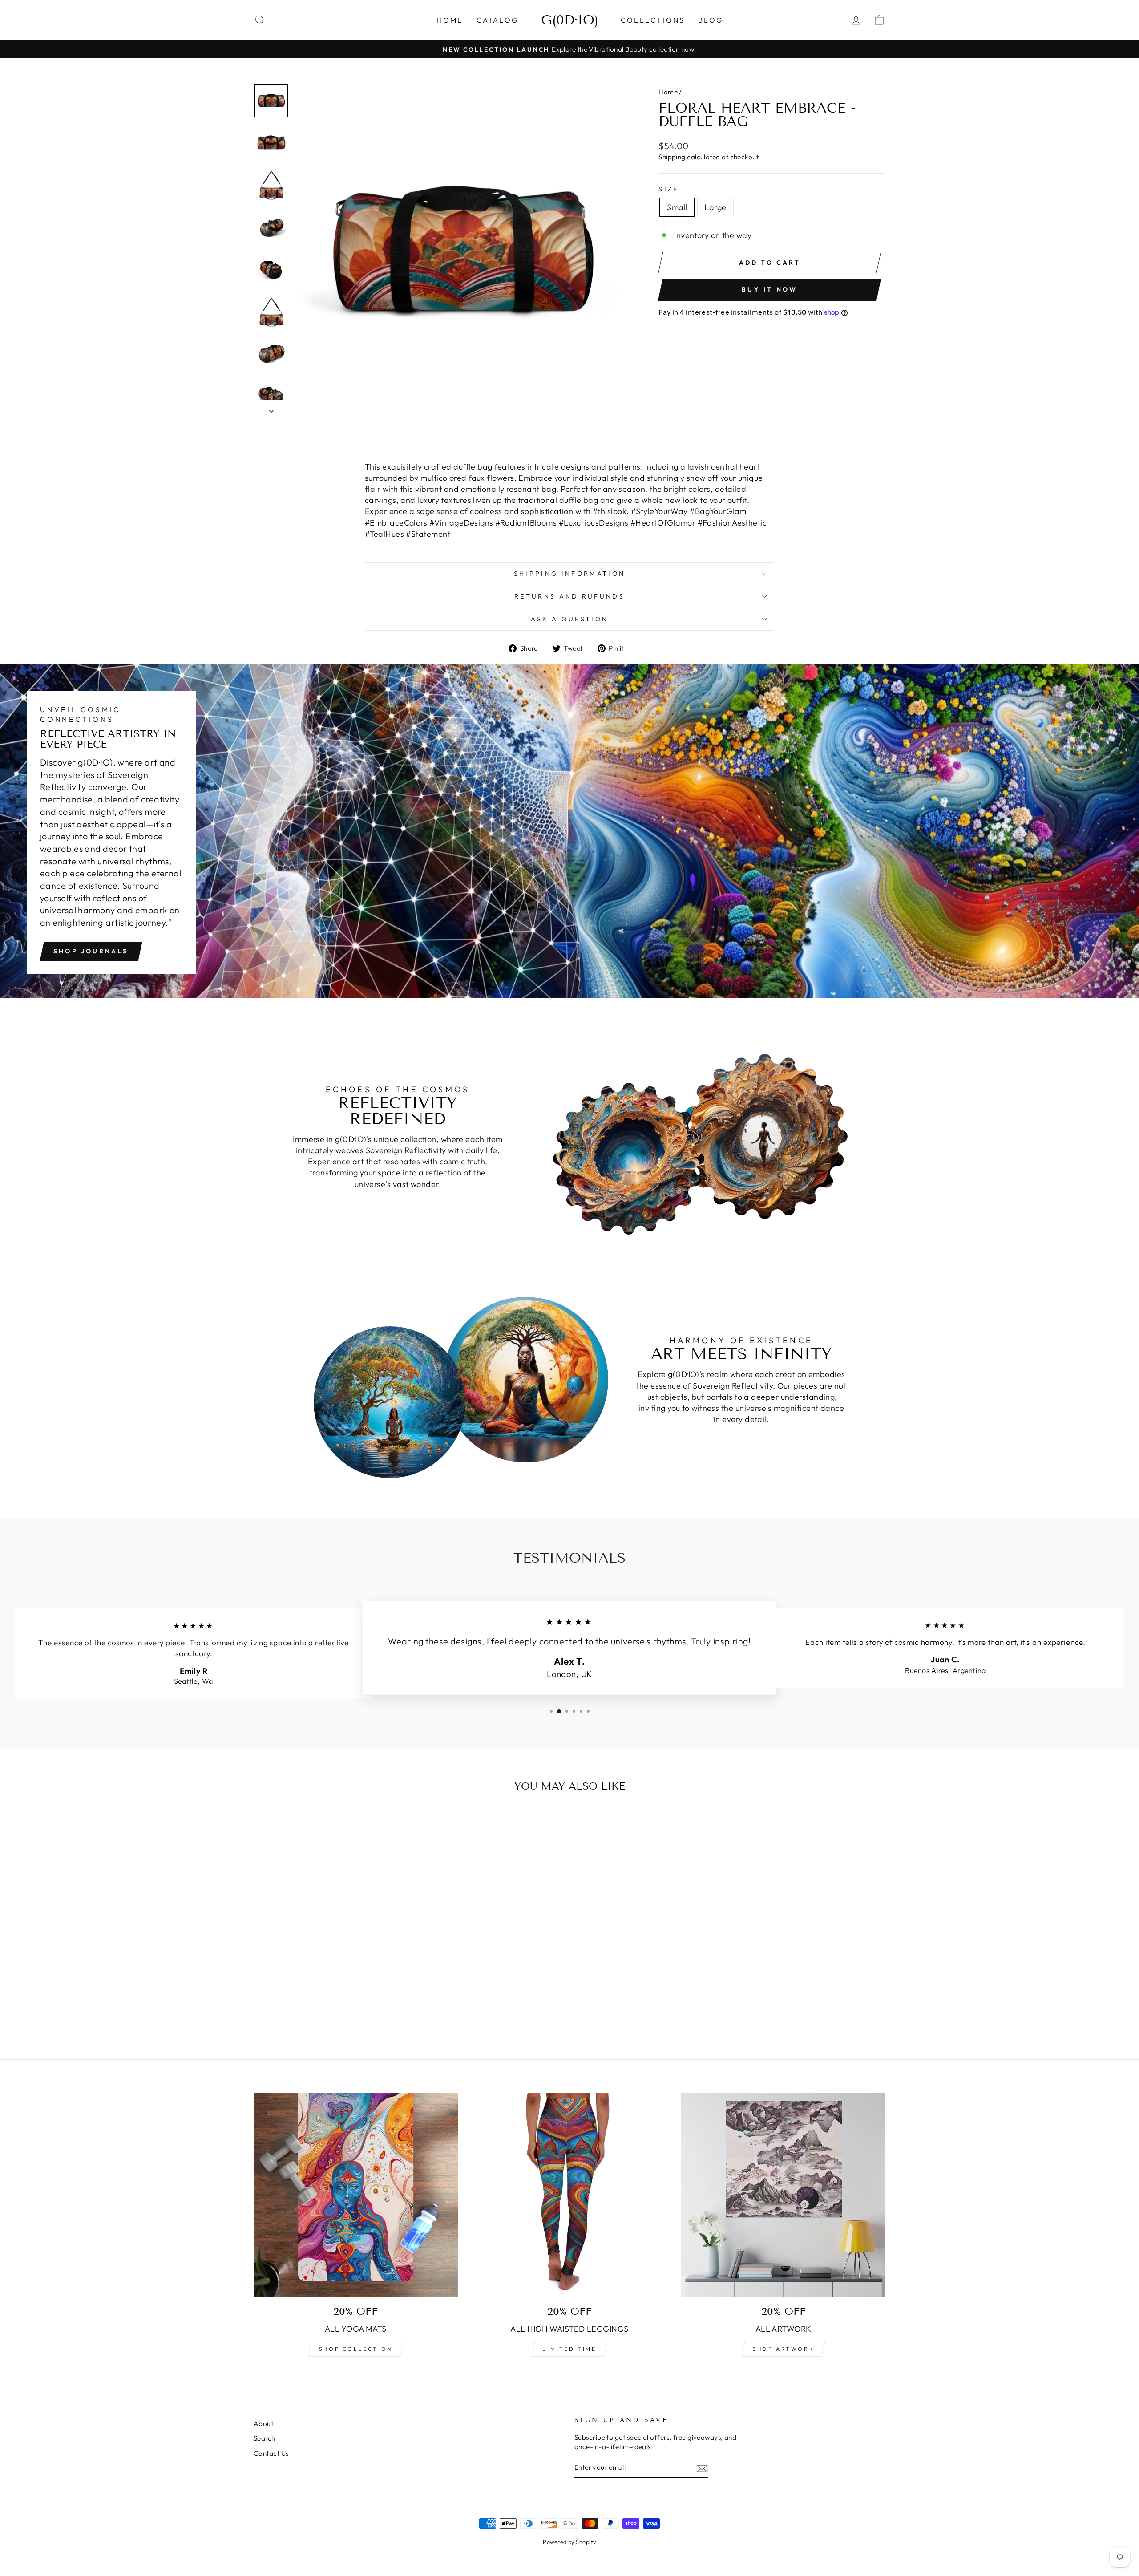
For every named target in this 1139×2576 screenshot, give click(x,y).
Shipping (672, 157)
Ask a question (569, 619)
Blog (711, 20)
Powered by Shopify (569, 2542)
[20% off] (356, 2195)
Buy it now (769, 289)
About (263, 2424)
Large (715, 207)
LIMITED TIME (569, 2349)
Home (450, 20)
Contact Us (271, 2453)
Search (265, 2438)
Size (668, 189)
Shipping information (569, 574)
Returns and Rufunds (569, 596)
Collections (653, 20)
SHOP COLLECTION (356, 2349)
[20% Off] (783, 2195)
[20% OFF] (570, 2195)
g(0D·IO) (570, 20)
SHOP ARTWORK (783, 2349)
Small (677, 207)
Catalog (497, 20)
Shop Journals (91, 951)
